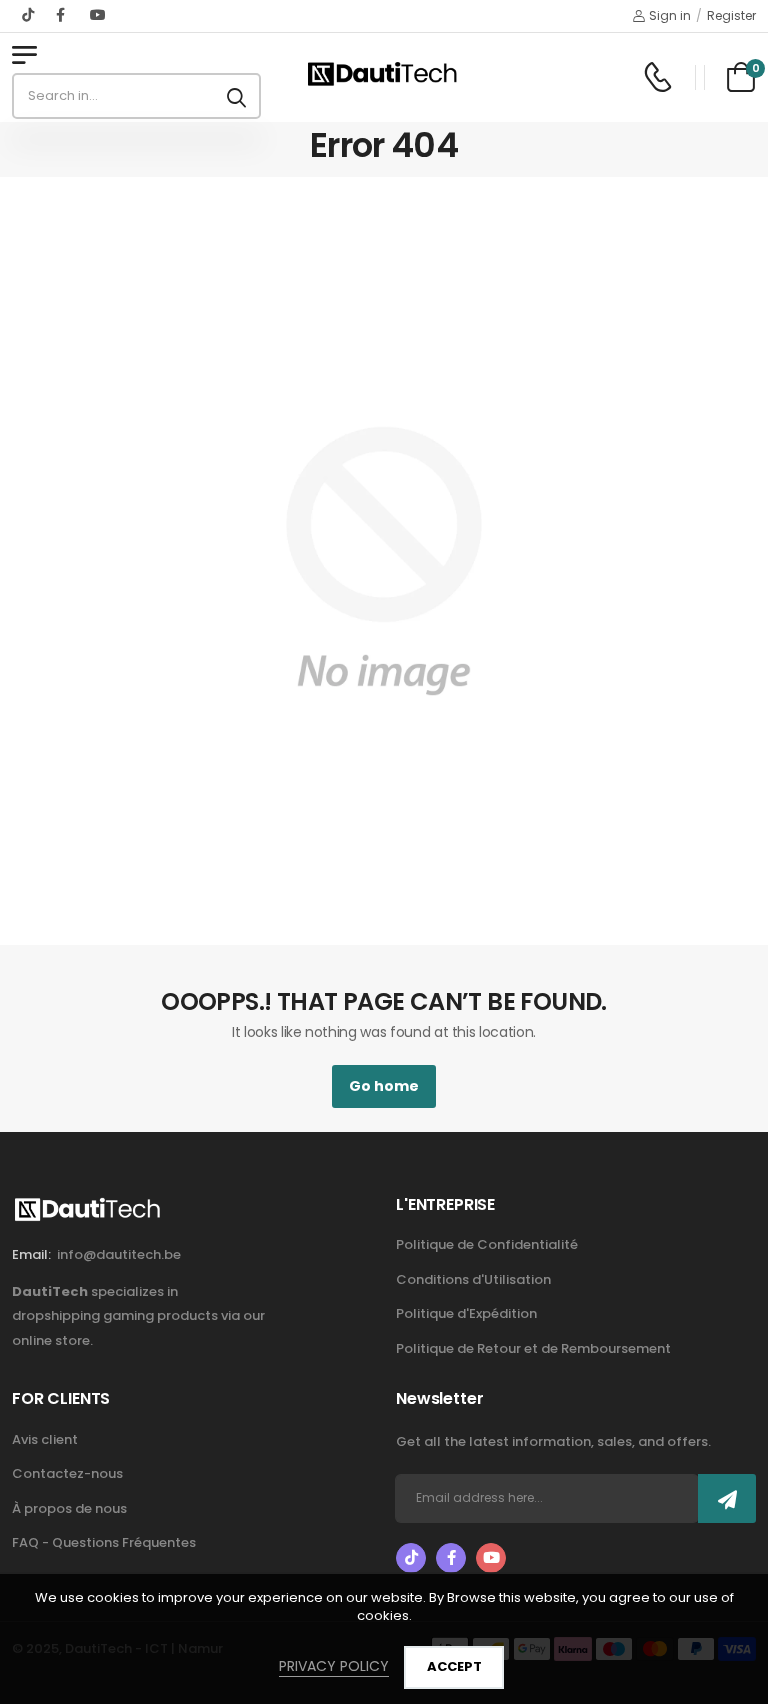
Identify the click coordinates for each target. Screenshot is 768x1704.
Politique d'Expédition (466, 1313)
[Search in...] (236, 96)
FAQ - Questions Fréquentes (104, 1542)
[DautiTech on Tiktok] (29, 15)
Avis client (45, 1439)
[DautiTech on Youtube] (98, 15)
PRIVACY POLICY (334, 1666)
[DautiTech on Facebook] (63, 15)
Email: (31, 1254)
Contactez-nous (67, 1473)
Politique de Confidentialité (487, 1244)
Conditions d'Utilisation (473, 1279)
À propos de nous (69, 1508)
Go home (384, 1086)
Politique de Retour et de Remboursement (533, 1348)
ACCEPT (454, 1666)
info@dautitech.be (119, 1254)
